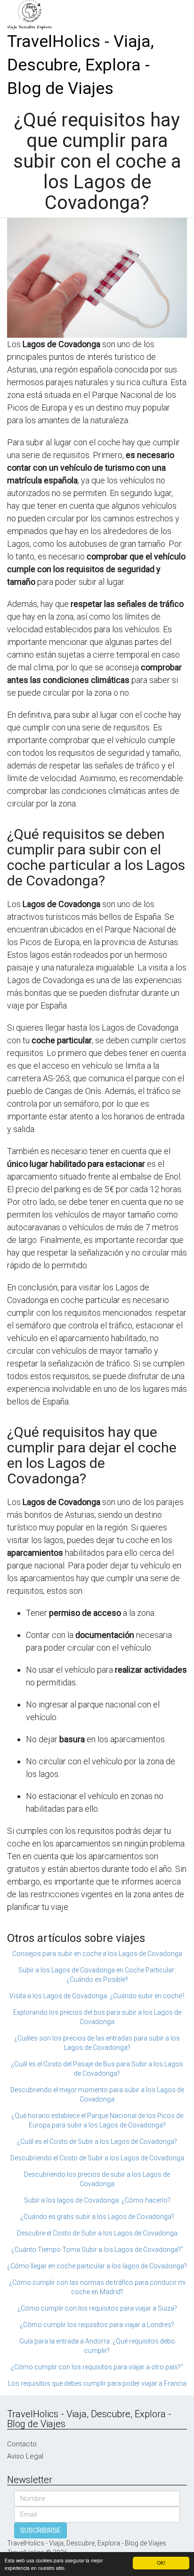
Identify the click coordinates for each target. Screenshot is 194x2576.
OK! (161, 2563)
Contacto (22, 2444)
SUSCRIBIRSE (40, 2530)
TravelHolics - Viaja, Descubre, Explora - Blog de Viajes (81, 65)
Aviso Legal (25, 2456)
